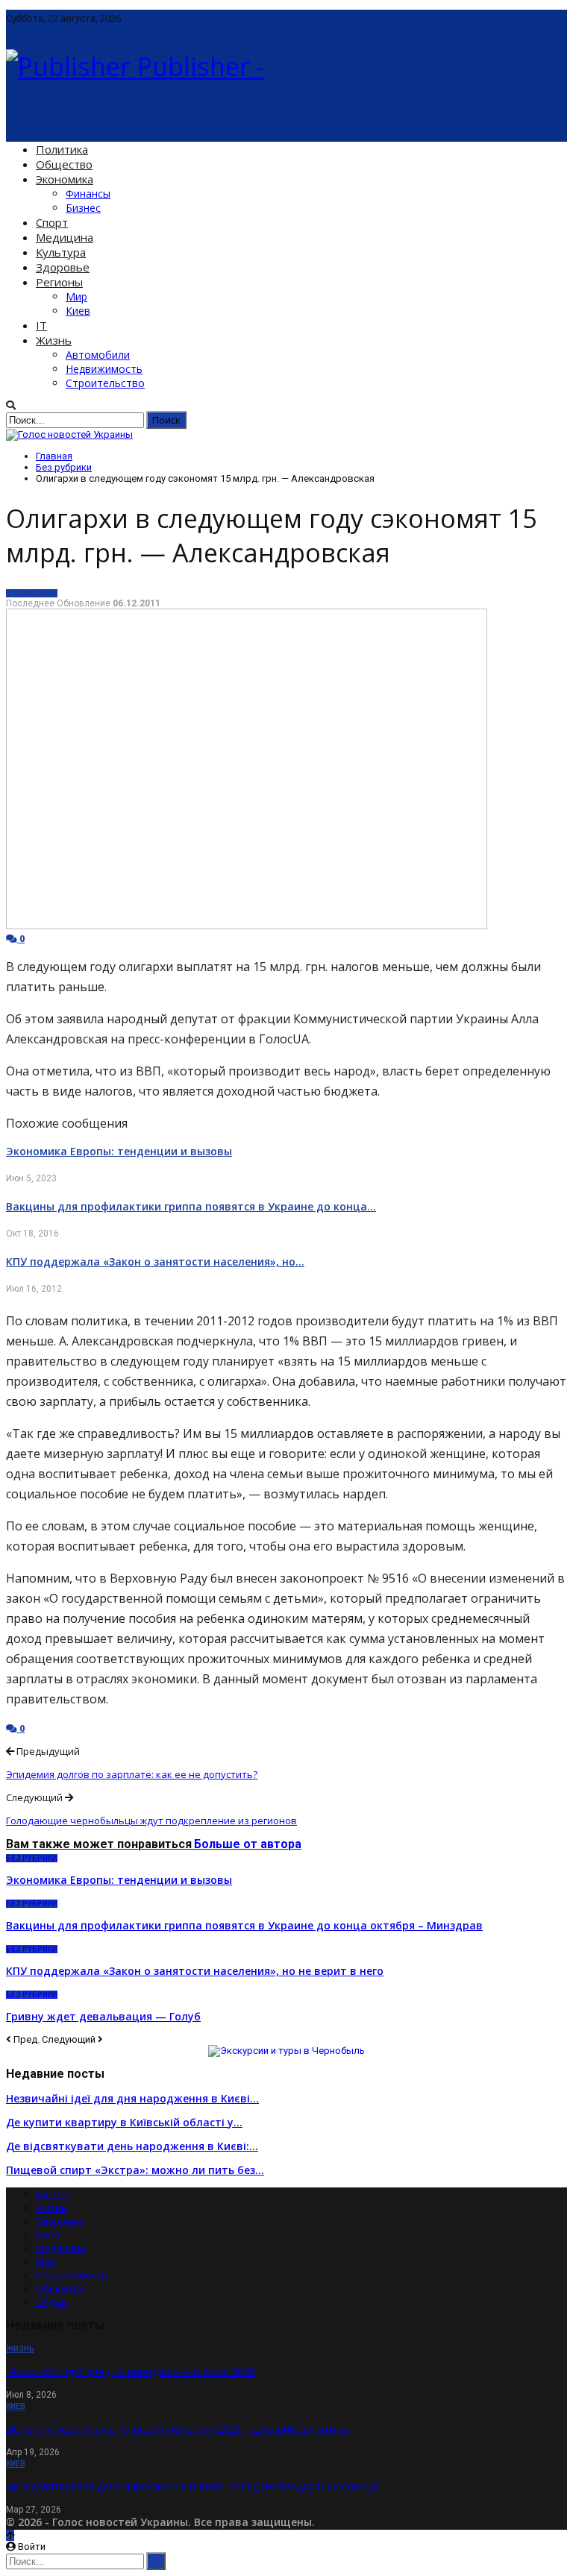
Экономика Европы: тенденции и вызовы (119, 1151)
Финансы (88, 194)
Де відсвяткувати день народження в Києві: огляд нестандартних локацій (192, 2486)
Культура (61, 252)
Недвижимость (104, 369)
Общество (64, 164)
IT (41, 325)
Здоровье (63, 267)
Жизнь (54, 340)
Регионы (59, 282)
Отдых (51, 2302)
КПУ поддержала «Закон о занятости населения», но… (155, 1262)
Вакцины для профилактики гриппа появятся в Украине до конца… (191, 1206)
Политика (62, 149)
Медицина (65, 237)
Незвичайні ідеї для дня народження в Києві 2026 (131, 2371)
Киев (78, 311)
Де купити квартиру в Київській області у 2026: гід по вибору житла (178, 2429)
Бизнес (83, 208)
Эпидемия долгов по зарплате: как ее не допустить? (132, 1774)
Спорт (52, 222)
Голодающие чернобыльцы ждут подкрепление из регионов (151, 1821)
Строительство (105, 383)
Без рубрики (32, 593)
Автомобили (98, 355)
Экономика (65, 179)
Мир (76, 296)
